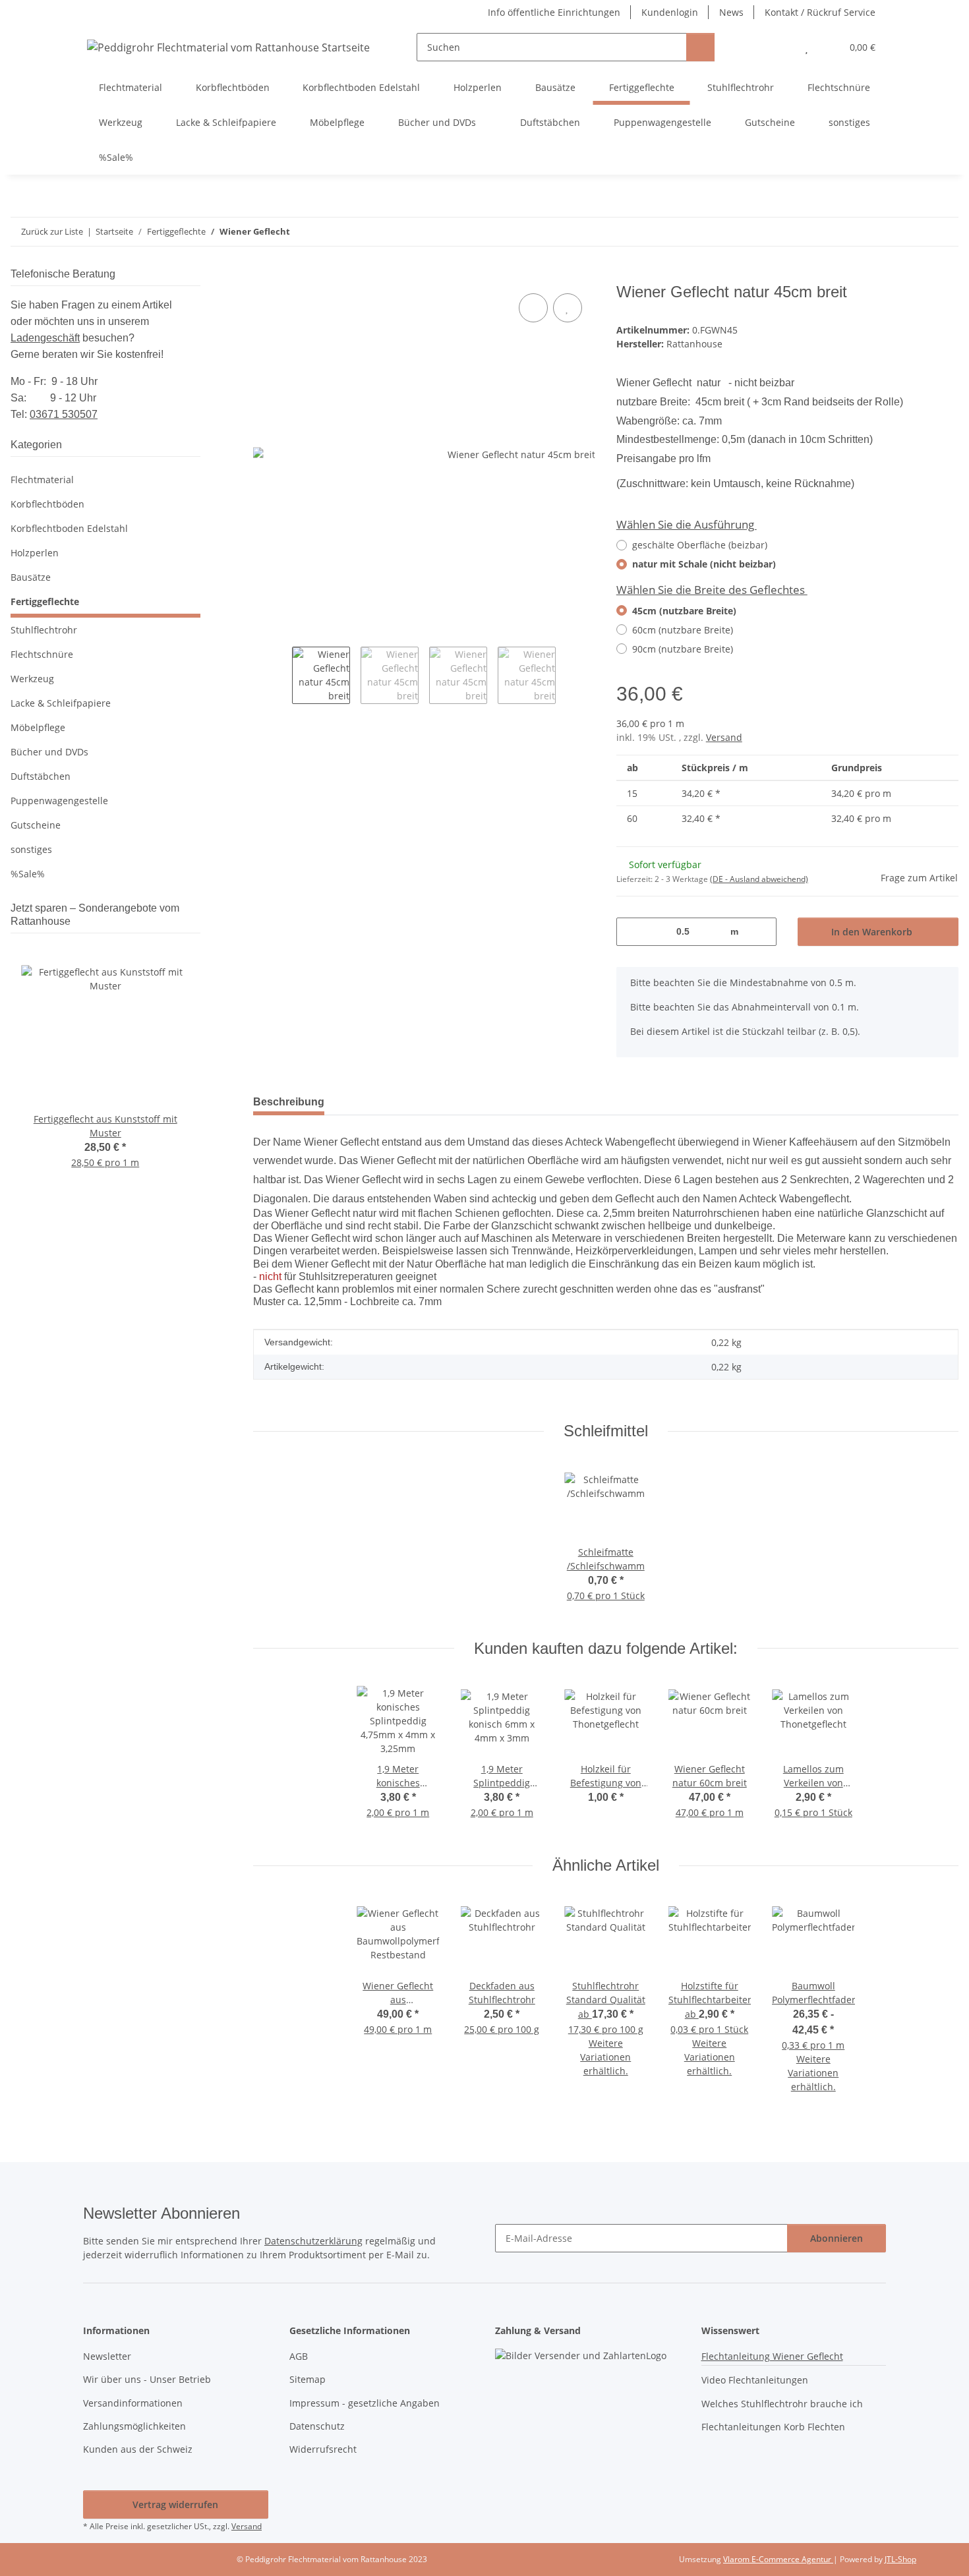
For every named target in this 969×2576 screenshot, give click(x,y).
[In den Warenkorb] (264, 276)
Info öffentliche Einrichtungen (554, 12)
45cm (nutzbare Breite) (684, 611)
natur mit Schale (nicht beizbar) (704, 564)
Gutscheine (36, 825)
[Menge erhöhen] (762, 932)
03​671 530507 (64, 414)
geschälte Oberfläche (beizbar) (700, 545)
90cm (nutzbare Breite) (683, 649)
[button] (780, 47)
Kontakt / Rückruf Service (820, 12)
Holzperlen (35, 553)
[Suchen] (700, 47)
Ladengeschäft (45, 338)
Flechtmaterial (42, 480)
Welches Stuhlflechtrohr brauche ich (782, 2404)
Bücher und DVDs (49, 752)
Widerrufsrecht (323, 2449)
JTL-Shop (900, 2559)
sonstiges (31, 849)
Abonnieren (837, 2238)
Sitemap (308, 2379)
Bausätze (31, 577)
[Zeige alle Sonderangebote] (196, 921)
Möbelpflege (38, 727)
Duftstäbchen (41, 776)
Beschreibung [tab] (289, 1102)
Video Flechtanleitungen (755, 2380)
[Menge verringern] (631, 932)
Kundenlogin (670, 12)
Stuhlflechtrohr (44, 630)
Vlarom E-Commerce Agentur (778, 2559)
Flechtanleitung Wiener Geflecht (772, 2356)
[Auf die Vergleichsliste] (533, 308)
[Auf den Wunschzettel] (568, 308)
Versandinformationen (133, 2403)
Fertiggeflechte (45, 601)
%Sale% (28, 874)
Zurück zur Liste (52, 231)
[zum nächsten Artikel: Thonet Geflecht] (944, 232)
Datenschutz (317, 2426)
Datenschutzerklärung (313, 2241)
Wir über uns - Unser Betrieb (147, 2379)
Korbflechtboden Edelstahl (69, 528)
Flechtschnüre (42, 654)
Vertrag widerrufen (175, 2504)
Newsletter (107, 2356)
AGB (299, 2356)
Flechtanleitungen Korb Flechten (773, 2427)
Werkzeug (32, 679)
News (731, 12)
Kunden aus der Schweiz (138, 2449)
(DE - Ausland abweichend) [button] (759, 879)
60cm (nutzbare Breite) (683, 630)
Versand (724, 737)
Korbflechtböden (47, 504)
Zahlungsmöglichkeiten (134, 2426)
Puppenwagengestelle (59, 801)
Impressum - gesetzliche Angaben (365, 2403)
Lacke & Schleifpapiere (61, 703)
